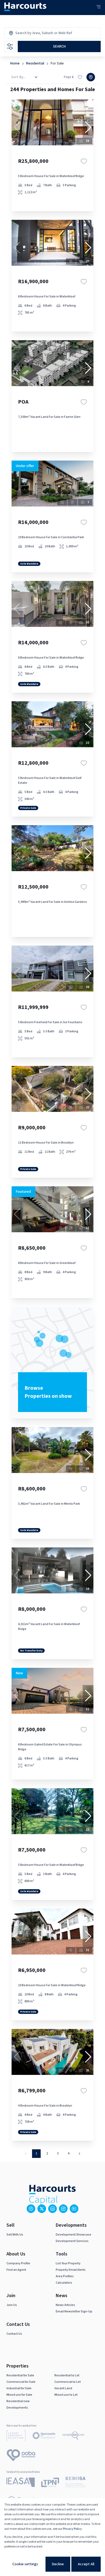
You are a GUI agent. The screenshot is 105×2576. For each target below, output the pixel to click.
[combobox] (38, 33)
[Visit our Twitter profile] (42, 2209)
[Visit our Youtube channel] (74, 2209)
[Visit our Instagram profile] (63, 2209)
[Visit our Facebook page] (31, 2209)
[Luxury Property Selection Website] (16, 2437)
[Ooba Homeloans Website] (21, 2456)
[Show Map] (91, 77)
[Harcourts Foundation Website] (44, 2437)
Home (15, 63)
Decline (58, 2564)
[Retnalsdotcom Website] (73, 2437)
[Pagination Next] (79, 2154)
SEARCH (59, 46)
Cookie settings (25, 2564)
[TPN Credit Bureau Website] (50, 2483)
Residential (35, 63)
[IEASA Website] (21, 2483)
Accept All (86, 2564)
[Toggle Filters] (10, 46)
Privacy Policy (72, 2529)
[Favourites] (84, 161)
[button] (88, 127)
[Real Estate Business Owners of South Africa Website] (76, 2483)
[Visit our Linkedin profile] (52, 2209)
